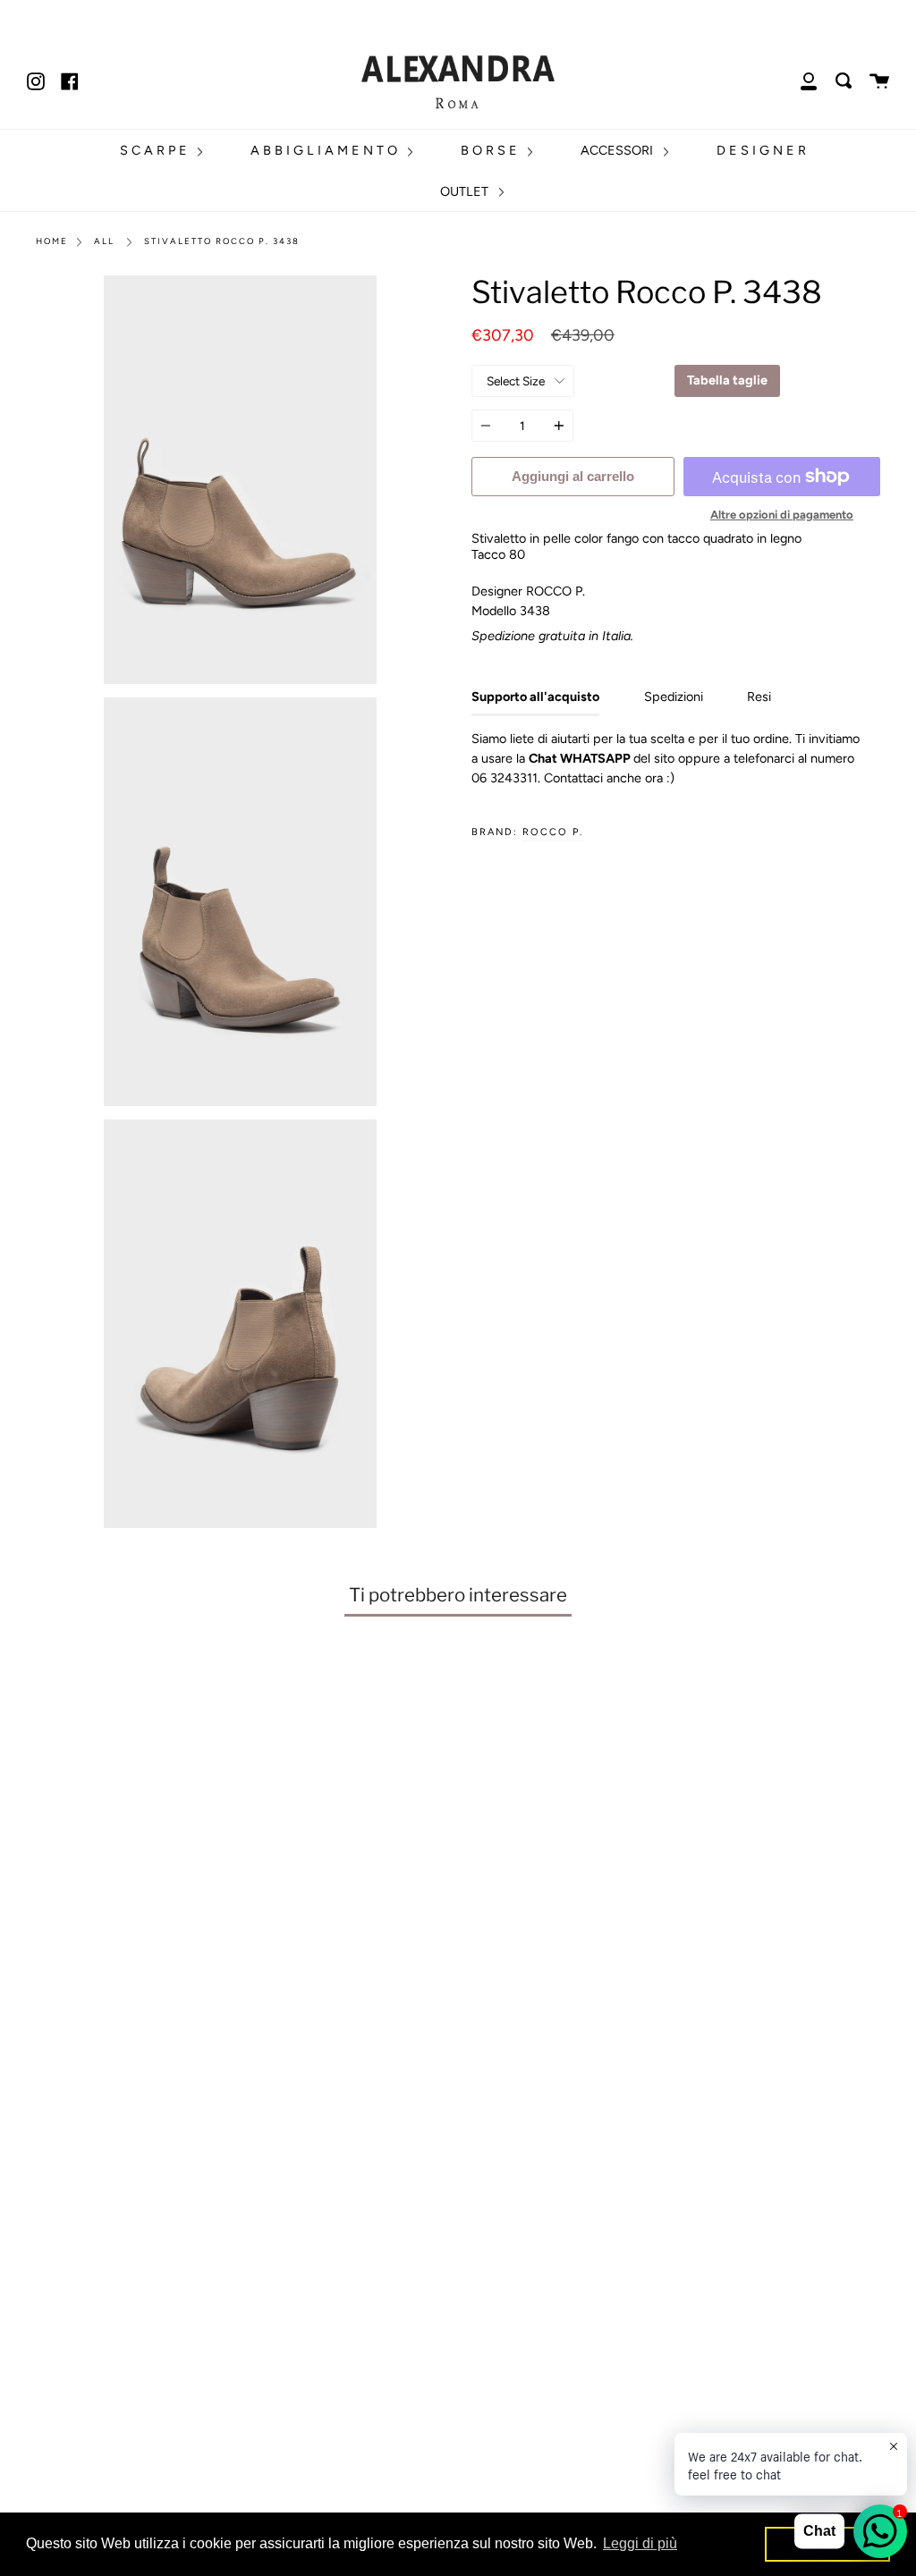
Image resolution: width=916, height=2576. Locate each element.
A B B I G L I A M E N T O (326, 150)
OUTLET (466, 191)
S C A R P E (155, 150)
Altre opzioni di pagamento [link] (782, 515)
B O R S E (491, 150)
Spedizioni (674, 697)
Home (52, 241)
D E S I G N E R (761, 150)
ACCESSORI (619, 150)
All (104, 241)
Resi (759, 697)
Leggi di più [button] (640, 2543)
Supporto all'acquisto (535, 697)
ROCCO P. (553, 832)
